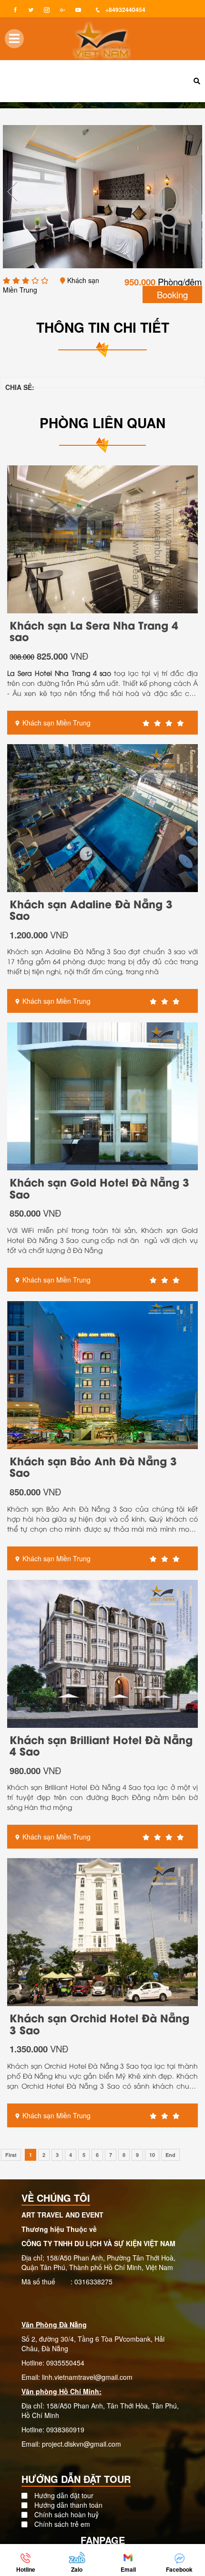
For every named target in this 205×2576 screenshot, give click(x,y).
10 (152, 2155)
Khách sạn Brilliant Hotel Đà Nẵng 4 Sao (101, 1745)
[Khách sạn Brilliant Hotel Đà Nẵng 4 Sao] (102, 1652)
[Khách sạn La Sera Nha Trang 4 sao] (102, 538)
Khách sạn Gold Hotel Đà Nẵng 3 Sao (99, 1188)
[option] (102, 197)
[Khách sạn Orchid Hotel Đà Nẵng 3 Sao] (102, 1931)
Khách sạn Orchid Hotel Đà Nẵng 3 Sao (99, 2023)
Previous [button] (12, 192)
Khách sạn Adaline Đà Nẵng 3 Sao (91, 909)
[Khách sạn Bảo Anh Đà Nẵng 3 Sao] (102, 1374)
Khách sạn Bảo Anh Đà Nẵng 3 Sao (93, 1466)
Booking (172, 294)
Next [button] (193, 192)
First (11, 2155)
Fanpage (103, 2540)
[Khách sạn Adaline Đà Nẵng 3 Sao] (102, 817)
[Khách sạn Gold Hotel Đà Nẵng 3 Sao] (102, 1095)
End (170, 2155)
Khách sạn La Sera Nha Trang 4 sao (94, 631)
